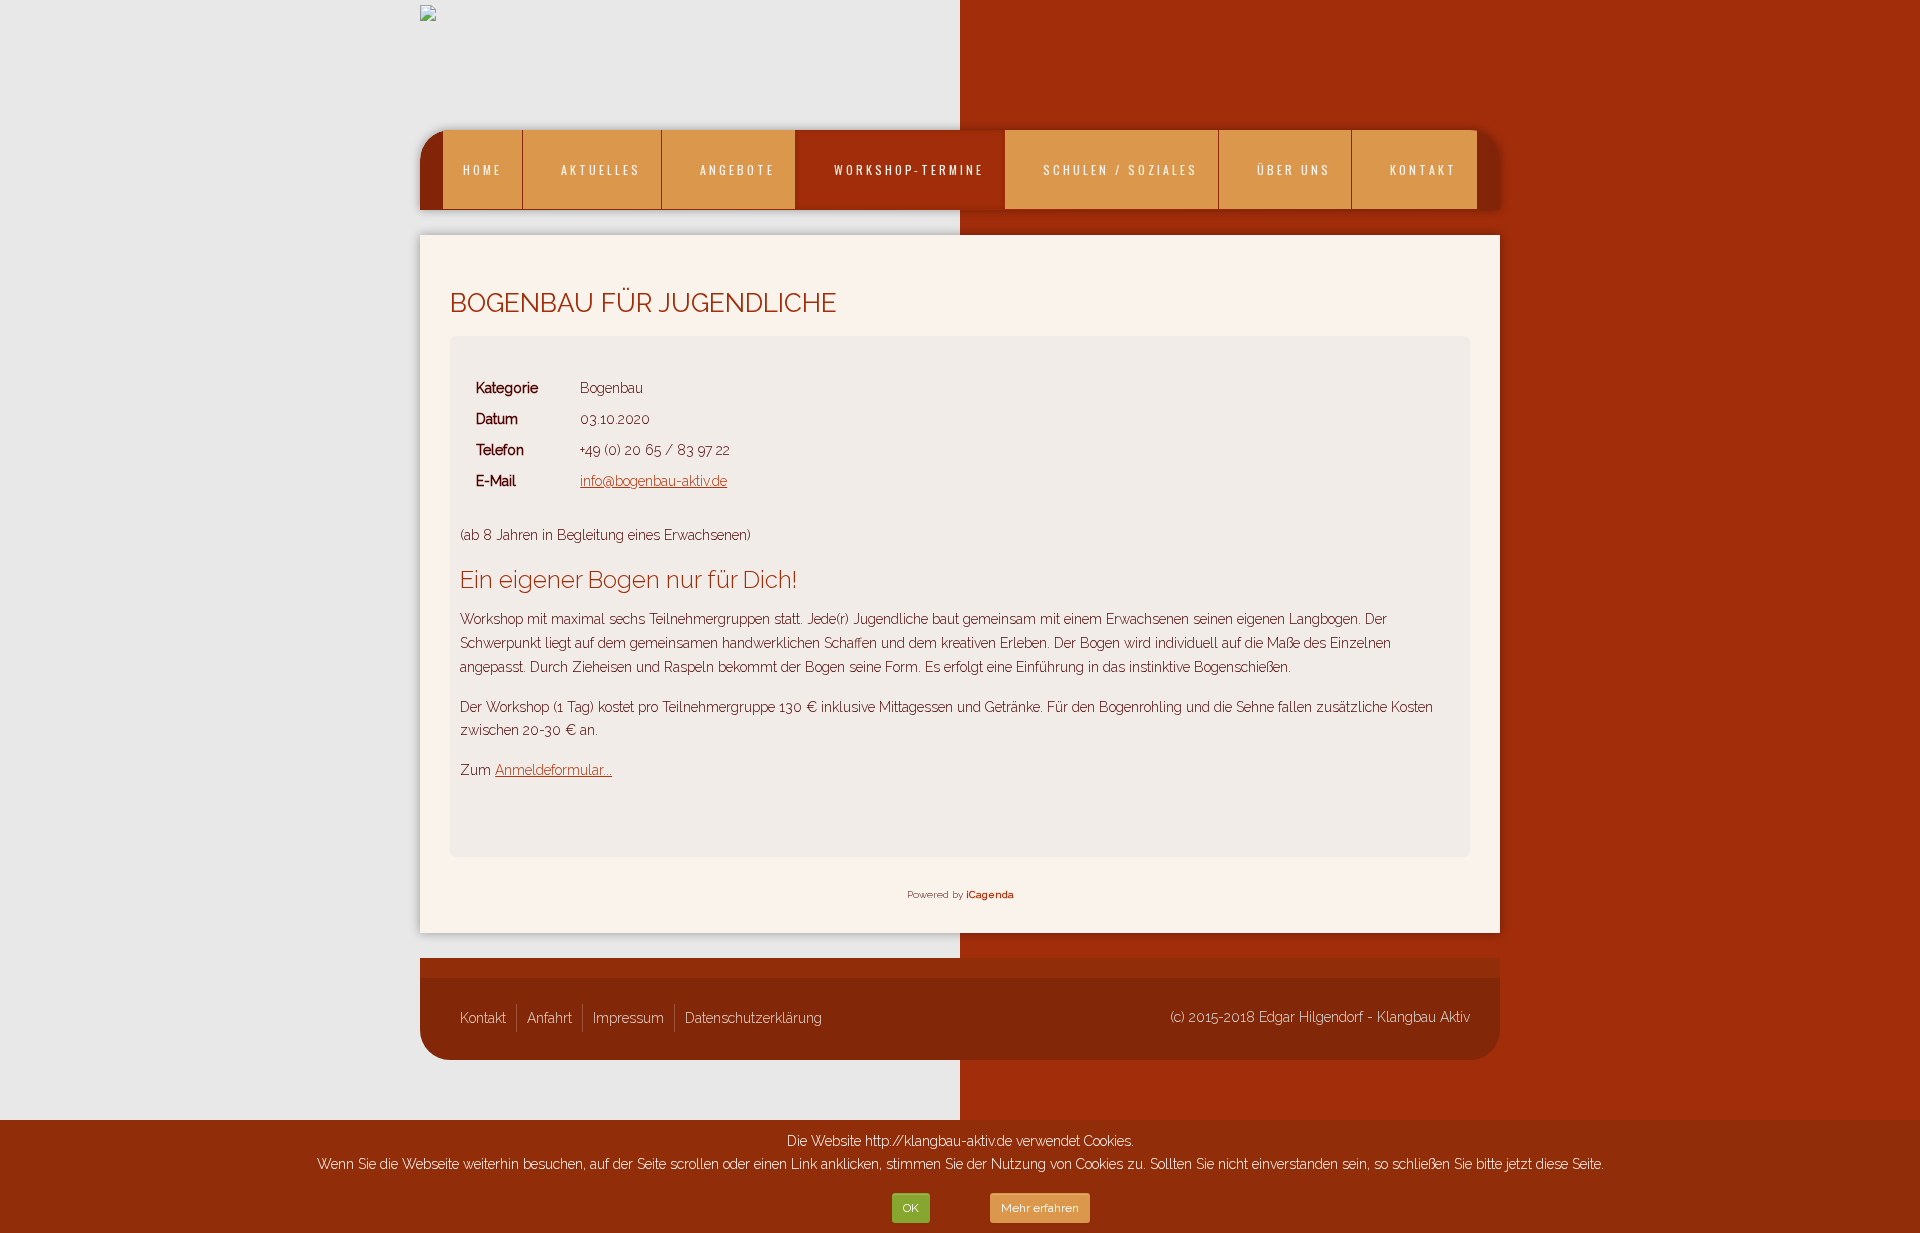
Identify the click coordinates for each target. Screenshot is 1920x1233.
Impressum (628, 1018)
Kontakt (1423, 169)
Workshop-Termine (909, 169)
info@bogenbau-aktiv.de (653, 481)
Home (482, 169)
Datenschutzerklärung (753, 1018)
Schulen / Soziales (1120, 169)
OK (911, 1208)
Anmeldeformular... (553, 770)
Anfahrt (549, 1018)
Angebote (737, 169)
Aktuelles (601, 169)
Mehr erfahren (1040, 1208)
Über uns (1294, 169)
